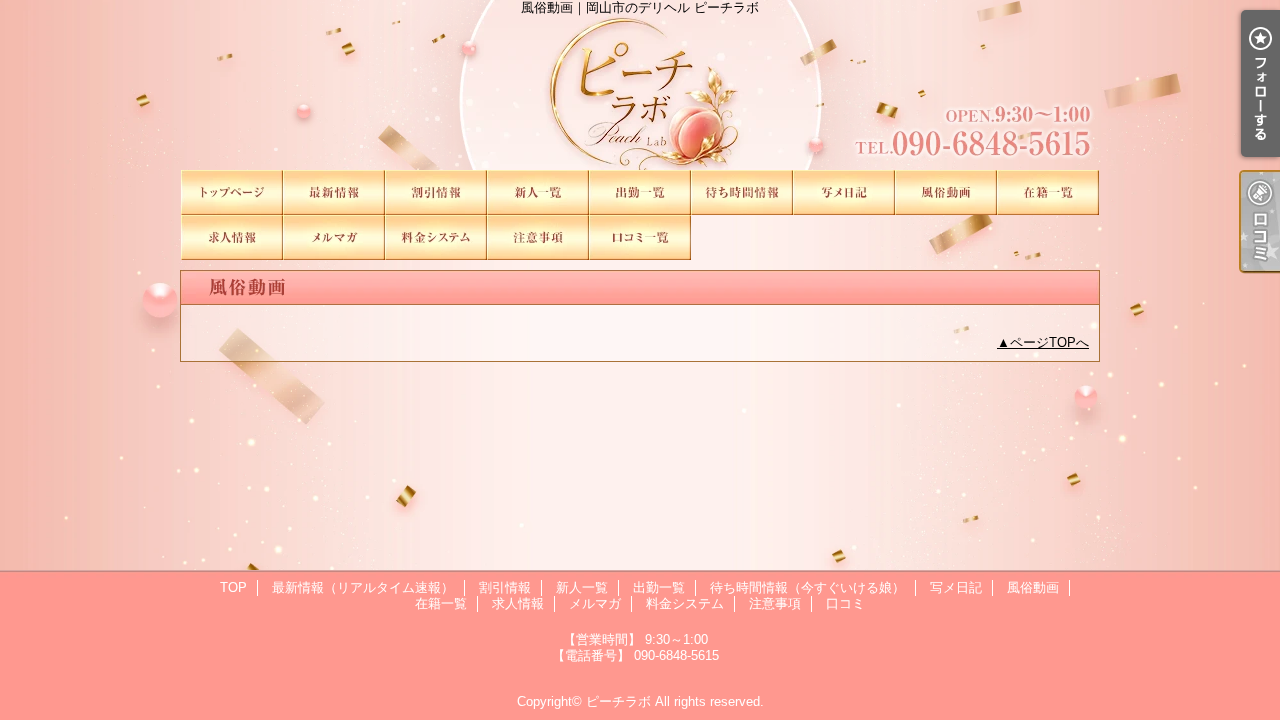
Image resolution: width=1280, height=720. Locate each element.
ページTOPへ (1049, 342)
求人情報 (232, 237)
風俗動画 (946, 192)
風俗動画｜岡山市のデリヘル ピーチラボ (640, 85)
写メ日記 (844, 192)
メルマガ (334, 237)
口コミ (640, 237)
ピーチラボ (618, 701)
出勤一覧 (640, 192)
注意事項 (538, 237)
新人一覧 (538, 192)
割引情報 (436, 192)
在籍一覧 (1048, 192)
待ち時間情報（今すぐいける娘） (742, 192)
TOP (232, 192)
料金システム (436, 237)
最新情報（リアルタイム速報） (334, 192)
